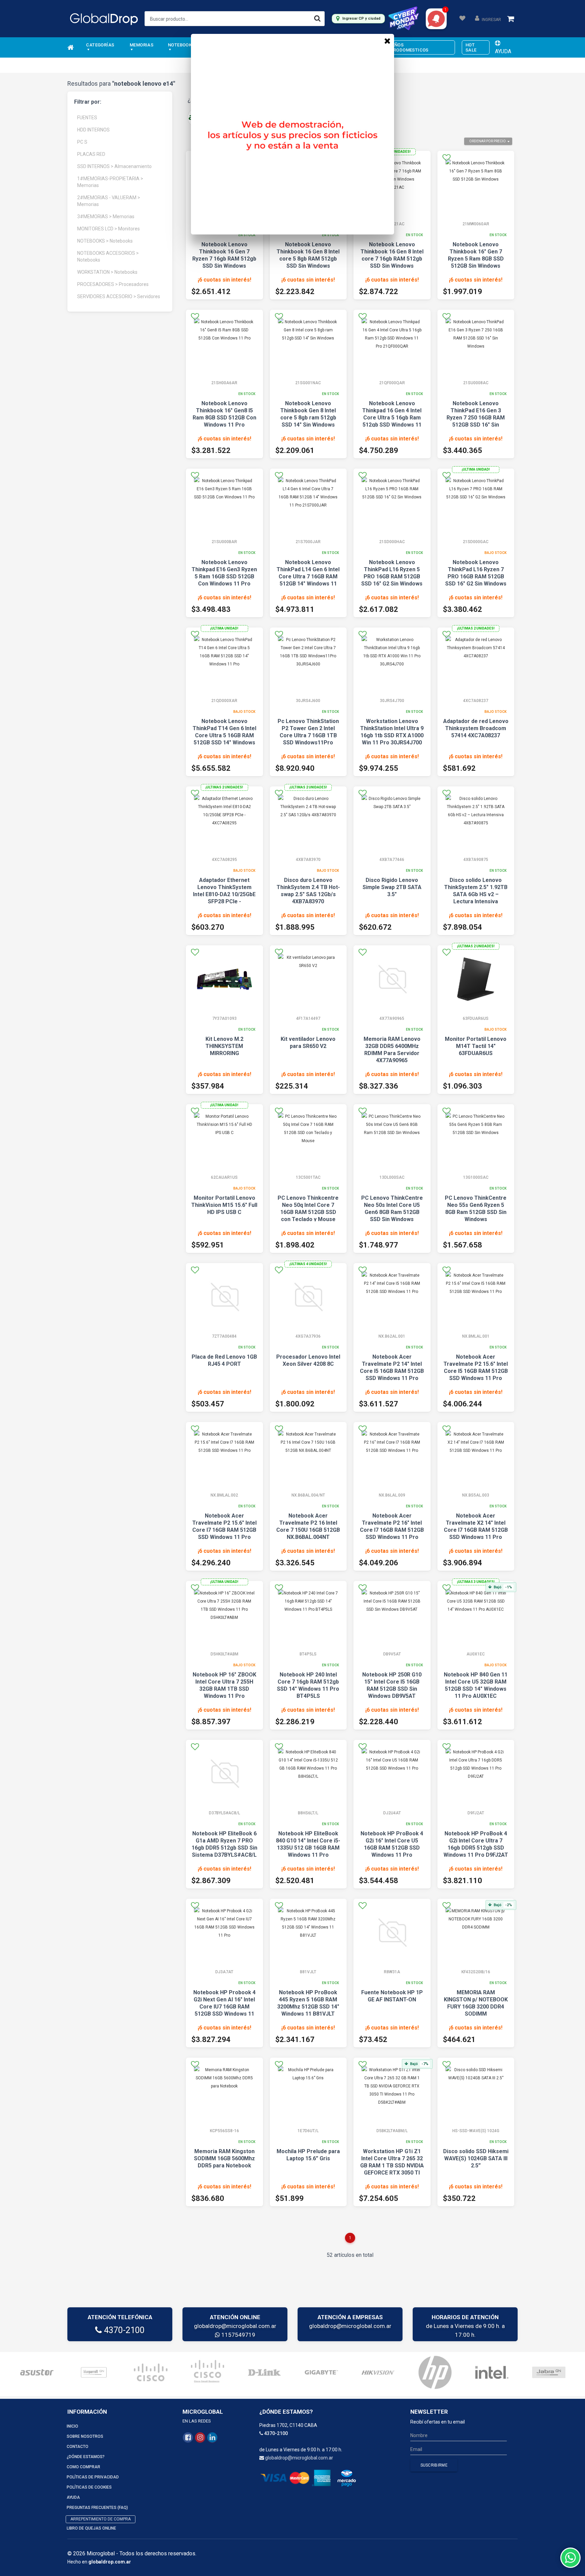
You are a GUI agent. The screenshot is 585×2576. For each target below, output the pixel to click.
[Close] (387, 41)
